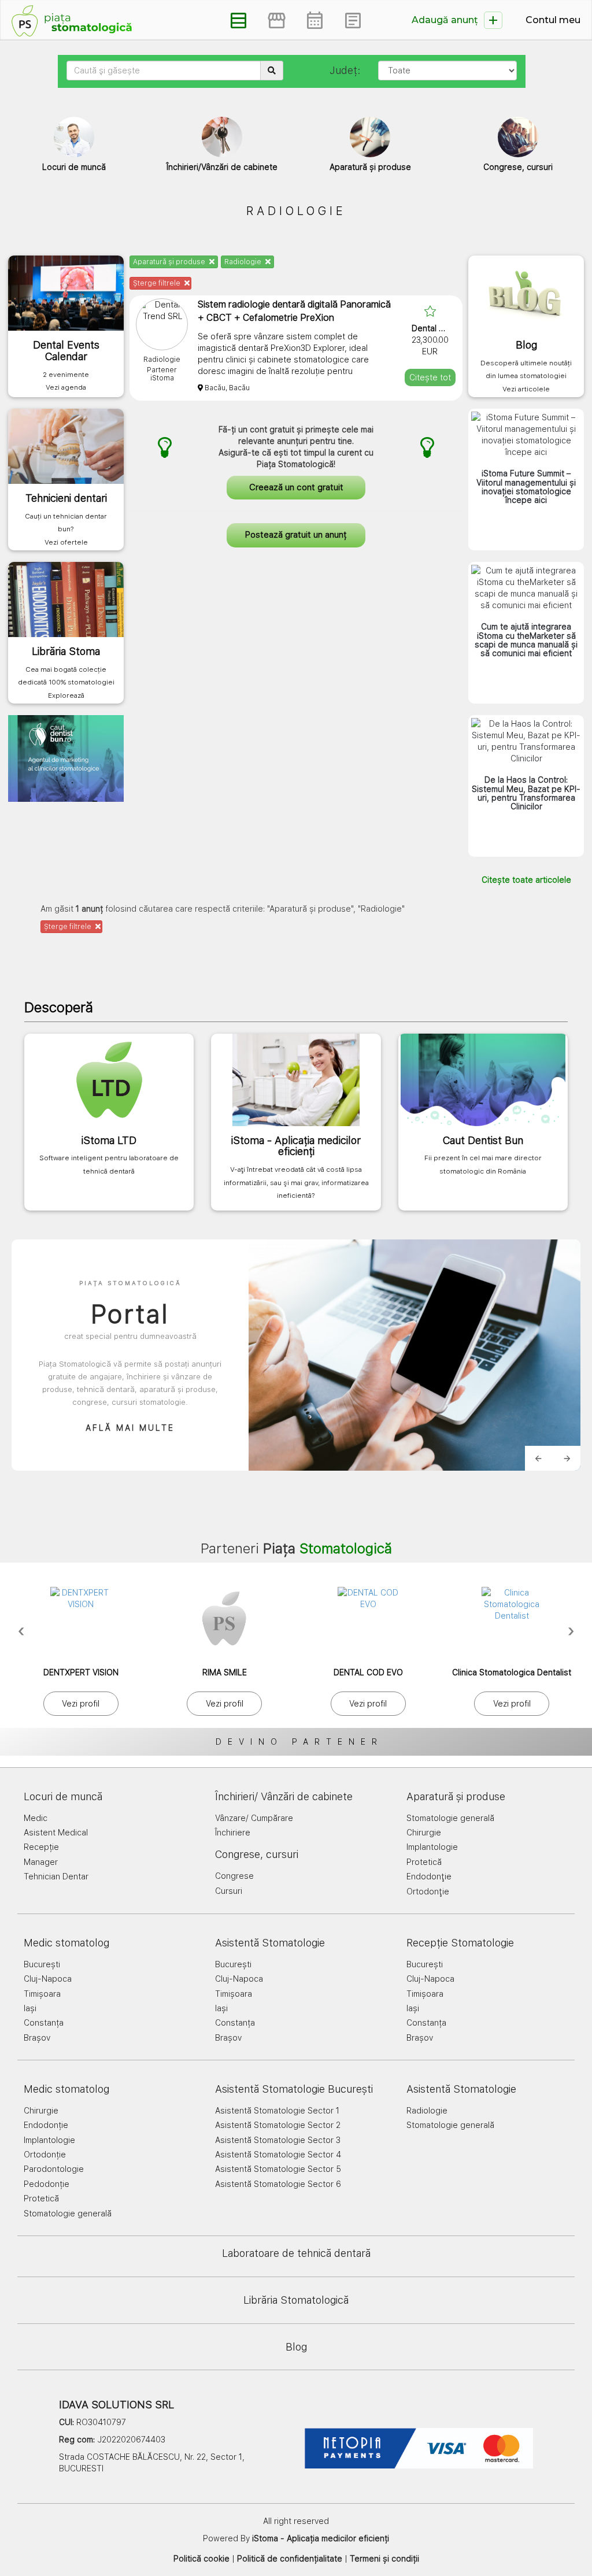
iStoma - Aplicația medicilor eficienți (321, 2538)
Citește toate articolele (526, 880)
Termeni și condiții (384, 2559)
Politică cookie (201, 2559)
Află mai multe (130, 1428)
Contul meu (553, 20)
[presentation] (21, 1630)
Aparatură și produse (170, 262)
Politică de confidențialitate (290, 2559)
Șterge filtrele (158, 283)
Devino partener (299, 1742)
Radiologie (244, 262)
